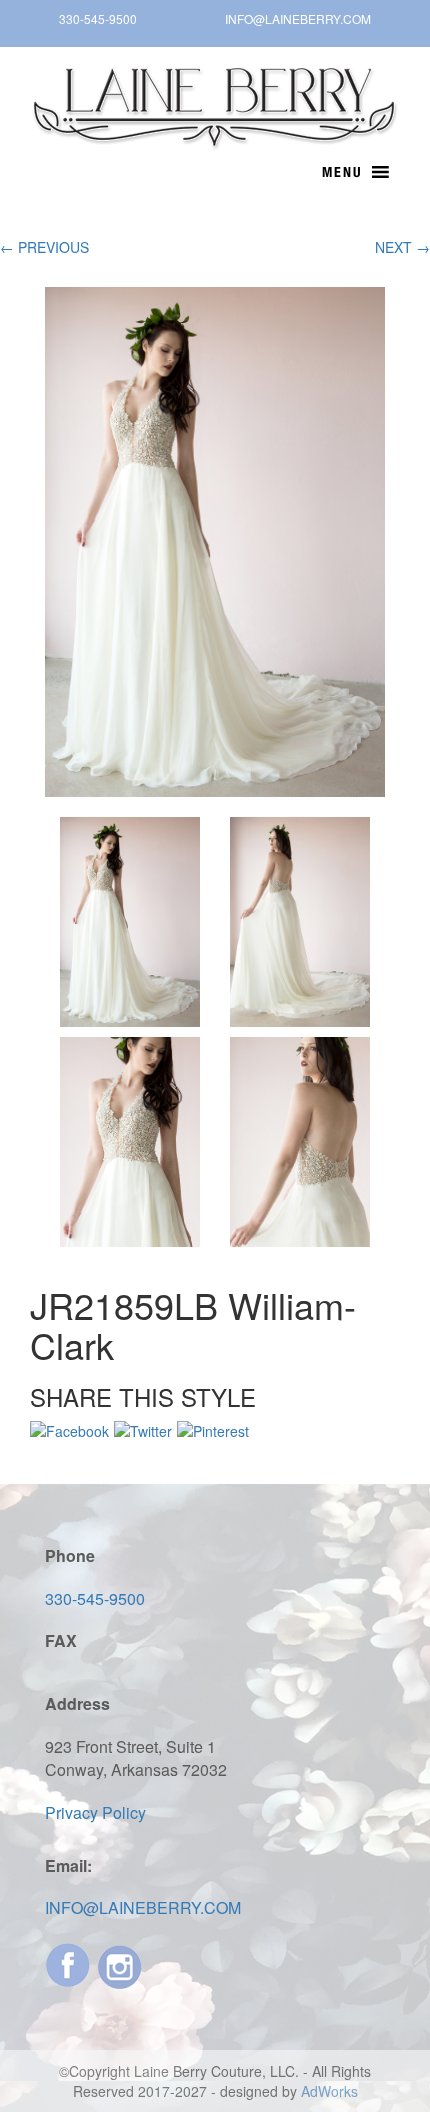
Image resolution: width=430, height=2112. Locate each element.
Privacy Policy (95, 1812)
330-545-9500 (98, 18)
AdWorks (329, 2091)
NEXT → (402, 247)
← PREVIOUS (44, 247)
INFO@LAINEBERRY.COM (298, 18)
